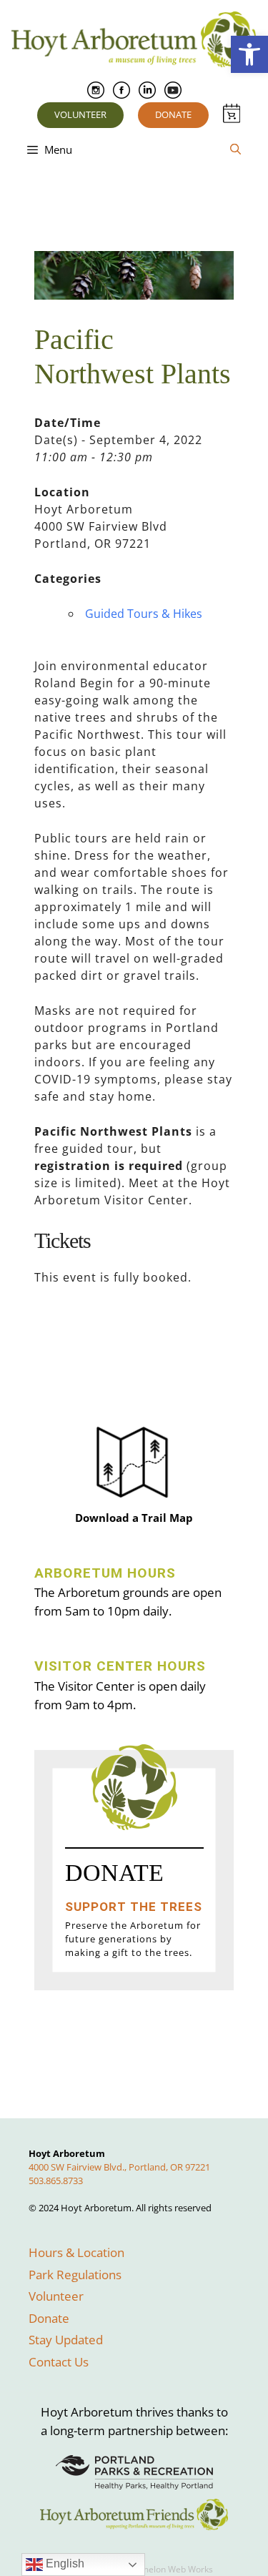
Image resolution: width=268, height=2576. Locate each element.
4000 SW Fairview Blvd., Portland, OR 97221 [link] (119, 2167)
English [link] (64, 2563)
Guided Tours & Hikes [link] (144, 614)
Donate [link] (173, 114)
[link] (249, 54)
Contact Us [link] (59, 2362)
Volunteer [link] (80, 114)
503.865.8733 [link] (56, 2181)
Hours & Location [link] (76, 2252)
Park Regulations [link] (75, 2275)
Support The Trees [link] (134, 1907)
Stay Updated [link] (66, 2340)
